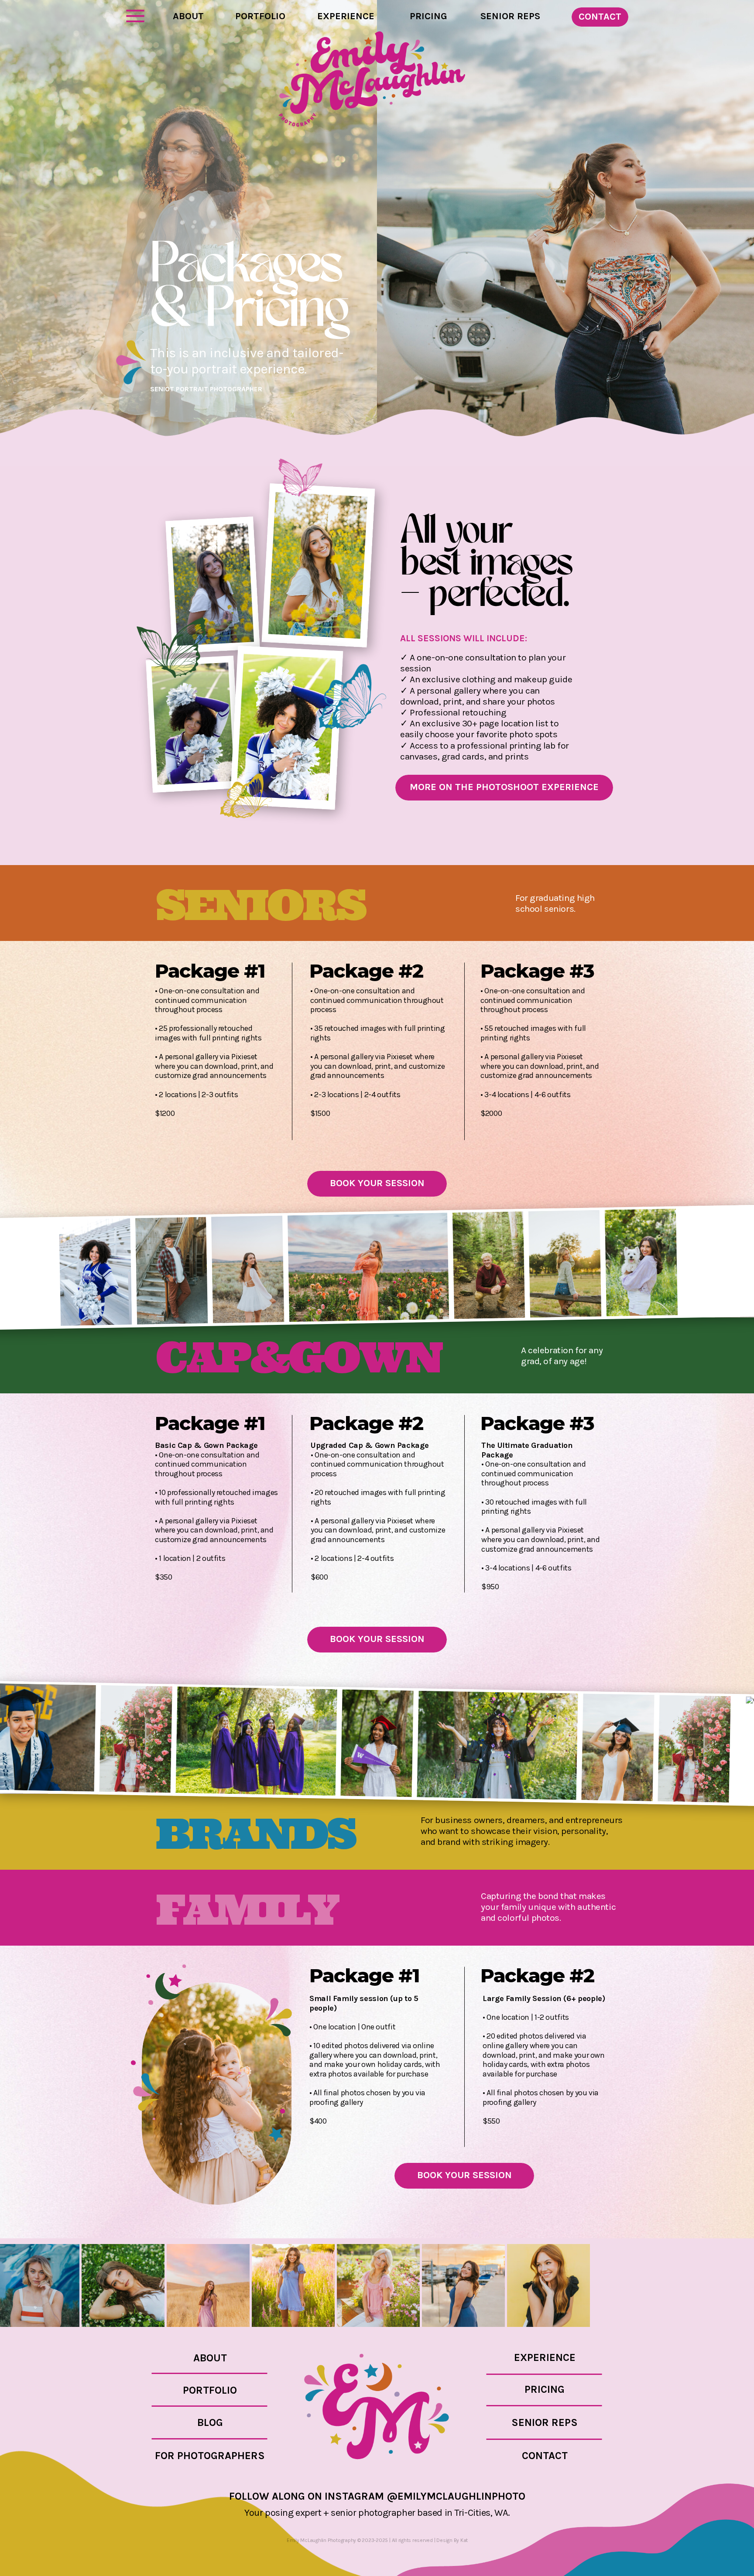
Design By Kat (452, 2540)
